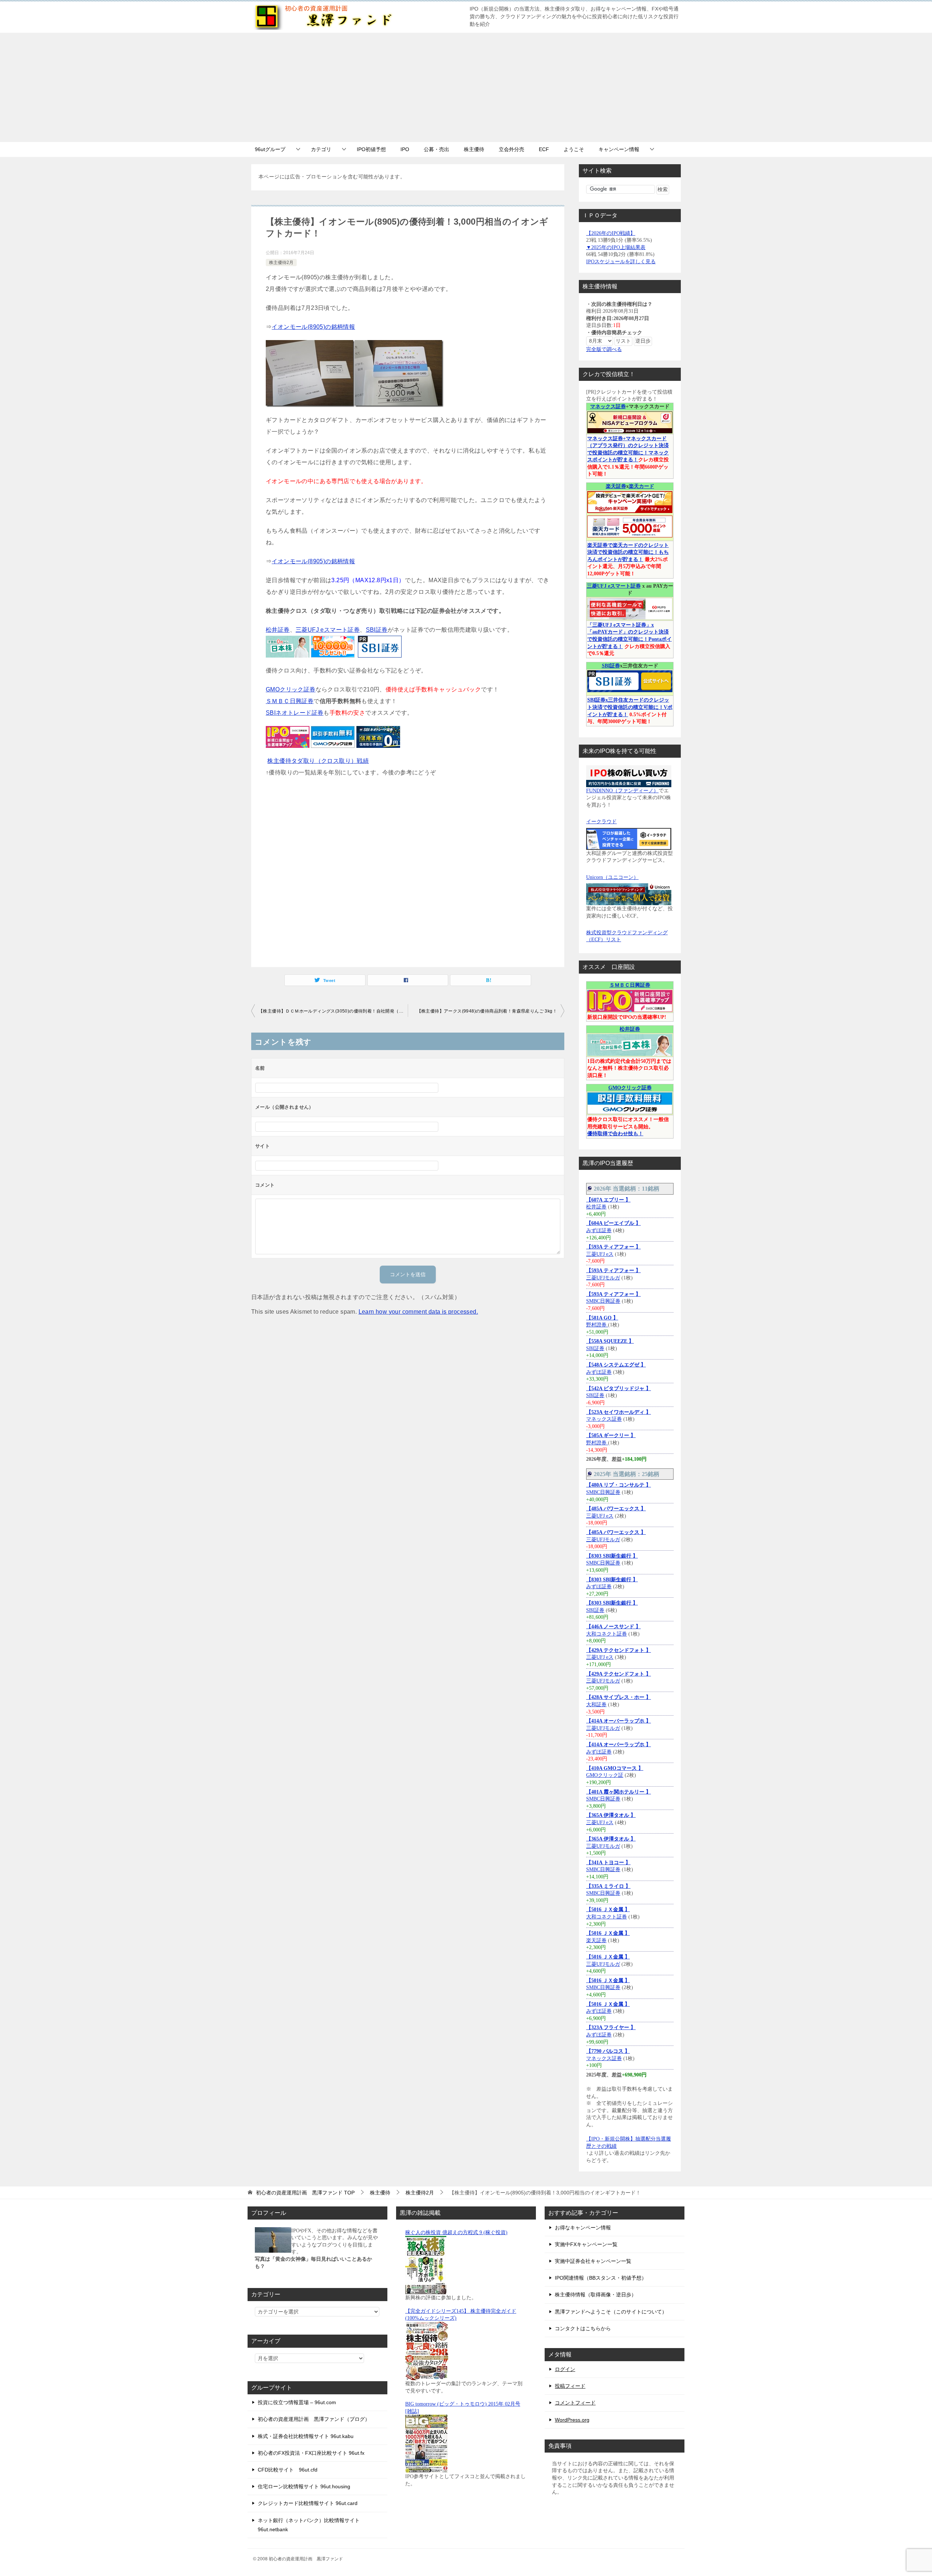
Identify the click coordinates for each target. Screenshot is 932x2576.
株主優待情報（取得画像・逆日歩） (596, 2295)
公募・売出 (437, 149)
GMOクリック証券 (291, 689)
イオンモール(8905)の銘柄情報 (313, 327)
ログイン (565, 2369)
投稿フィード (570, 2386)
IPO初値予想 (371, 149)
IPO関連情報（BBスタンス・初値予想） (601, 2278)
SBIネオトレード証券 (295, 713)
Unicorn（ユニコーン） (612, 877)
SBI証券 (377, 630)
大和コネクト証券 (607, 1634)
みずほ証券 (599, 1230)
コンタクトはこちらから (583, 2328)
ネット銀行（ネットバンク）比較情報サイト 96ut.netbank (309, 2525)
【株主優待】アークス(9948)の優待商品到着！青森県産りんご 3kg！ (487, 1011)
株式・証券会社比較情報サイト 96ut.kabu (306, 2436)
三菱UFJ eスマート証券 (328, 630)
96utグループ (270, 149)
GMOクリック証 (605, 1775)
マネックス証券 (608, 407)
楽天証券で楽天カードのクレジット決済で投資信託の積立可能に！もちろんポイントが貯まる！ (628, 552)
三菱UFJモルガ (603, 1278)
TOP (305, 2193)
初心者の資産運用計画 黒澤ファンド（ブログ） (314, 2419)
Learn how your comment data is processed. (418, 1312)
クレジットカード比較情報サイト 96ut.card (308, 2503)
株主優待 (474, 149)
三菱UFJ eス (600, 1254)
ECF (544, 149)
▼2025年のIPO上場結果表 (616, 247)
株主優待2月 (281, 263)
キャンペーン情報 (619, 149)
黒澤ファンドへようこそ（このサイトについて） (611, 2312)
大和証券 (596, 1705)
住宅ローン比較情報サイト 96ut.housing (304, 2486)
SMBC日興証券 (603, 1301)
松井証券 (278, 630)
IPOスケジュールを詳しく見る (621, 262)
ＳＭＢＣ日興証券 (290, 701)
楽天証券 (616, 486)
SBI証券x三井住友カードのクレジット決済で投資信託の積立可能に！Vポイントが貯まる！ (630, 707)
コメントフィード (575, 2403)
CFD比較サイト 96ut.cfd (288, 2470)
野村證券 (597, 1325)
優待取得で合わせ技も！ (615, 1134)
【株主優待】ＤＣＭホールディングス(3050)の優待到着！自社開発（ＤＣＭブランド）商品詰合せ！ (333, 1011)
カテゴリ (321, 149)
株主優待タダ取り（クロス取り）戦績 (318, 761)
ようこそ (574, 149)
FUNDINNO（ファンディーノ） (622, 791)
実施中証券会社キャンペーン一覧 (593, 2261)
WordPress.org (572, 2420)
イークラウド (601, 822)
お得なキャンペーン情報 (583, 2228)
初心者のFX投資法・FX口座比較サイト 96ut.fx (311, 2453)
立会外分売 (512, 149)
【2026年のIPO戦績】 (611, 233)
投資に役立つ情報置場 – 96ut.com (297, 2402)
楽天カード (641, 486)
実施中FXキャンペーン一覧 (586, 2244)
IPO (405, 149)
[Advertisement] (466, 87)
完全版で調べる (604, 349)
